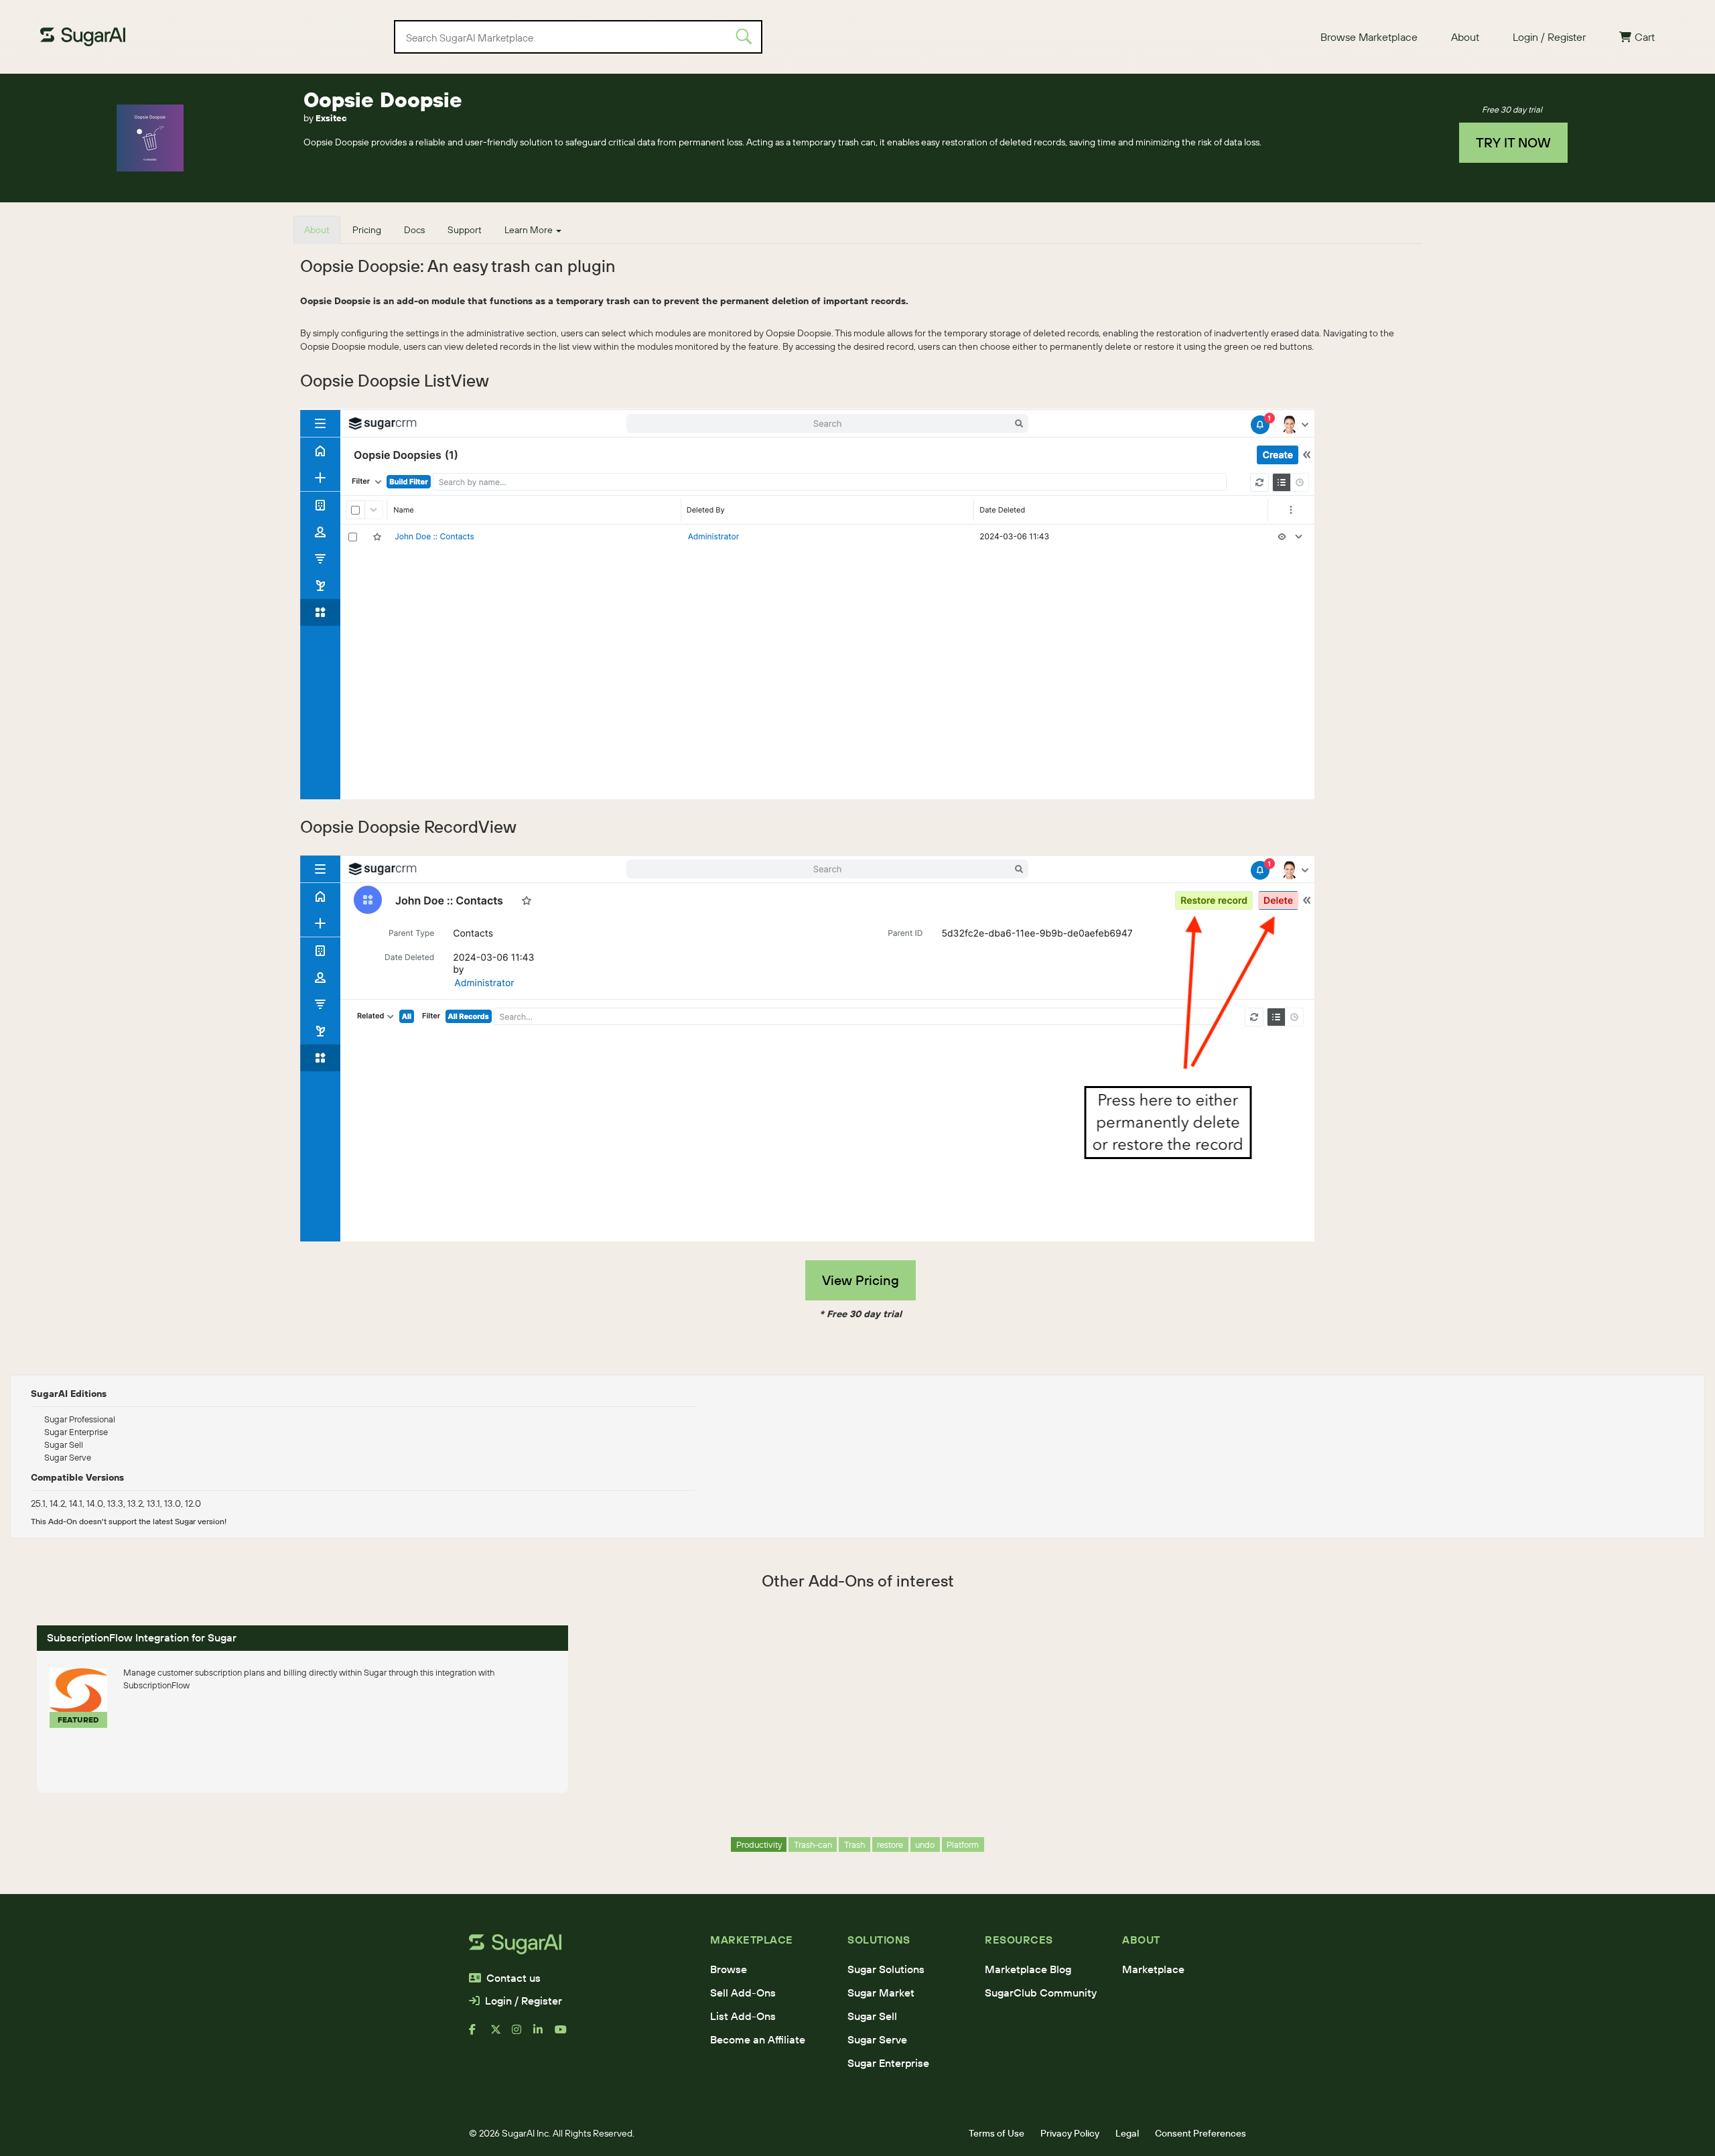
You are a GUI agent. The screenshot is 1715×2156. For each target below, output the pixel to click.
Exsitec (331, 118)
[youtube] (565, 2035)
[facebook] (480, 2035)
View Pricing (861, 1280)
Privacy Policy (1070, 2133)
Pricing (367, 230)
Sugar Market (881, 1993)
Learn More (530, 230)
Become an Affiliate (758, 2039)
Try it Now (1513, 142)
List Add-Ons (743, 2016)
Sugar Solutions (886, 1969)
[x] (501, 2035)
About (1465, 37)
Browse (729, 1969)
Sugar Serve (877, 2039)
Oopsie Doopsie (383, 99)
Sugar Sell (872, 2016)
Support (465, 230)
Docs (414, 230)
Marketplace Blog (1028, 1969)
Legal (1127, 2133)
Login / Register (1549, 37)
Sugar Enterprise (888, 2063)
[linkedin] (544, 2035)
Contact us (513, 1978)
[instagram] (523, 2035)
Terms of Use (997, 2133)
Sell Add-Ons (743, 1993)
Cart (1645, 37)
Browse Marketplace (1369, 37)
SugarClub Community (1041, 1993)
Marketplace (1153, 1969)
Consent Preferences (1200, 2133)
